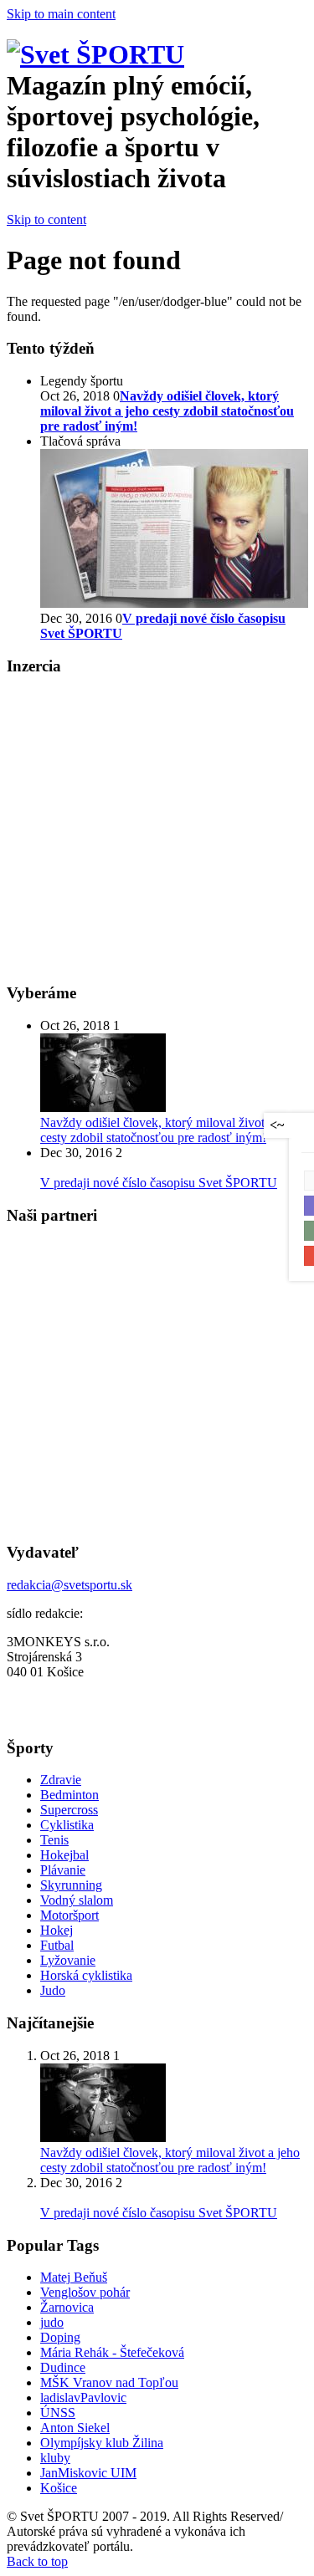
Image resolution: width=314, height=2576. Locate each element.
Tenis (54, 1840)
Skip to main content (61, 14)
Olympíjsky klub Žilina (102, 2443)
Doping (60, 2337)
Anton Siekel (75, 2428)
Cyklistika (67, 1825)
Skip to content (46, 219)
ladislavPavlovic (83, 2397)
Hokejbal (64, 1855)
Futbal (57, 1945)
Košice (59, 2488)
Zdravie (61, 1780)
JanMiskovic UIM (88, 2473)
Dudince (63, 2367)
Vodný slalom (77, 1900)
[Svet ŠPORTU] (95, 54)
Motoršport (69, 1915)
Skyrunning (71, 1885)
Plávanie (63, 1870)
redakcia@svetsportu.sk (69, 1585)
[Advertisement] (147, 809)
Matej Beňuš (74, 2277)
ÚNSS (58, 2413)
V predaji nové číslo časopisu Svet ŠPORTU (159, 1183)
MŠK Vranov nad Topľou (109, 2382)
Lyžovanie (68, 1960)
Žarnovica (67, 2307)
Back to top (37, 2561)
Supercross (69, 1810)
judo (52, 2322)
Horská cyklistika (86, 1975)
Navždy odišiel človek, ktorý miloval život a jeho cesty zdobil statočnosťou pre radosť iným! (170, 1130)
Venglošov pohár (85, 2292)
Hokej (57, 1930)
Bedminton (69, 1795)
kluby (55, 2458)
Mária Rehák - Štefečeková (112, 2352)
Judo (53, 1990)
